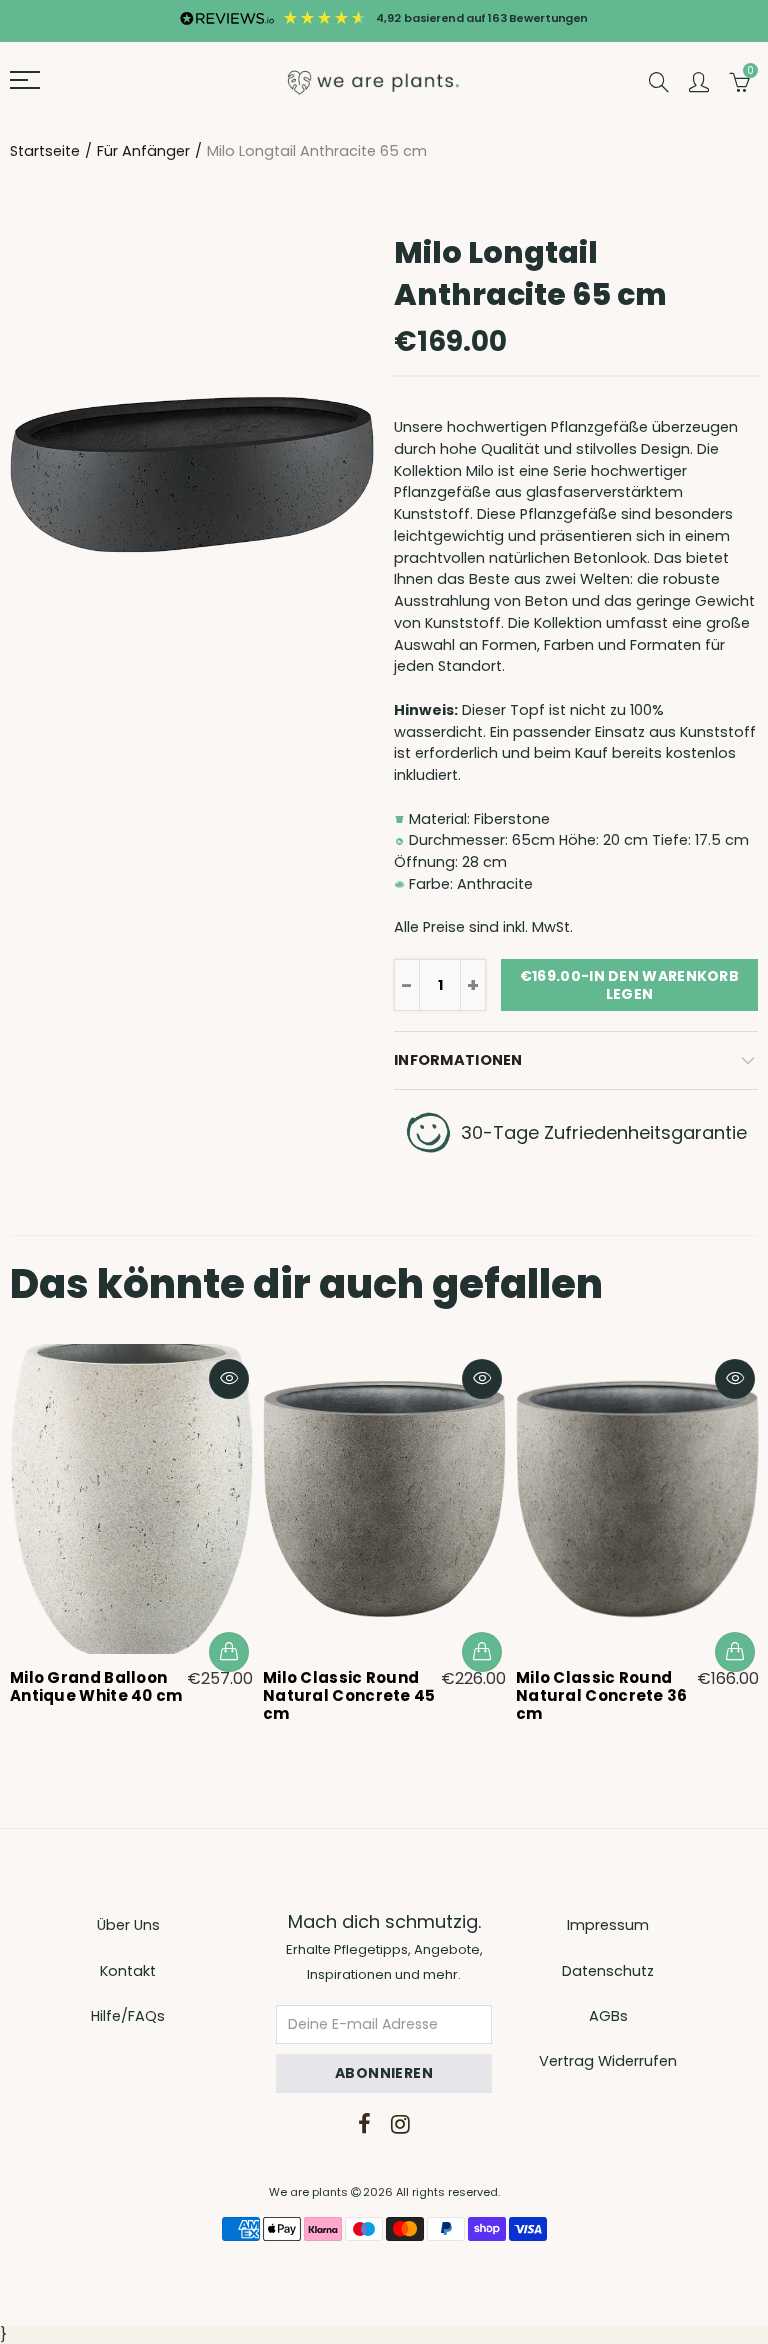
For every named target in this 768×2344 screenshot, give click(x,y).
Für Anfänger (143, 151)
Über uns (128, 1925)
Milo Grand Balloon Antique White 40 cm (96, 1687)
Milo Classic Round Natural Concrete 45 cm (349, 1696)
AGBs (608, 2016)
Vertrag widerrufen (608, 2061)
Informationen (458, 1060)
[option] (131, 1527)
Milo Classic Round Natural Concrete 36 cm (602, 1696)
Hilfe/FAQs (128, 2016)
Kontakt (128, 1971)
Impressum (608, 1925)
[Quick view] (229, 1379)
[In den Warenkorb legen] (229, 1652)
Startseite (45, 151)
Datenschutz (608, 1971)
